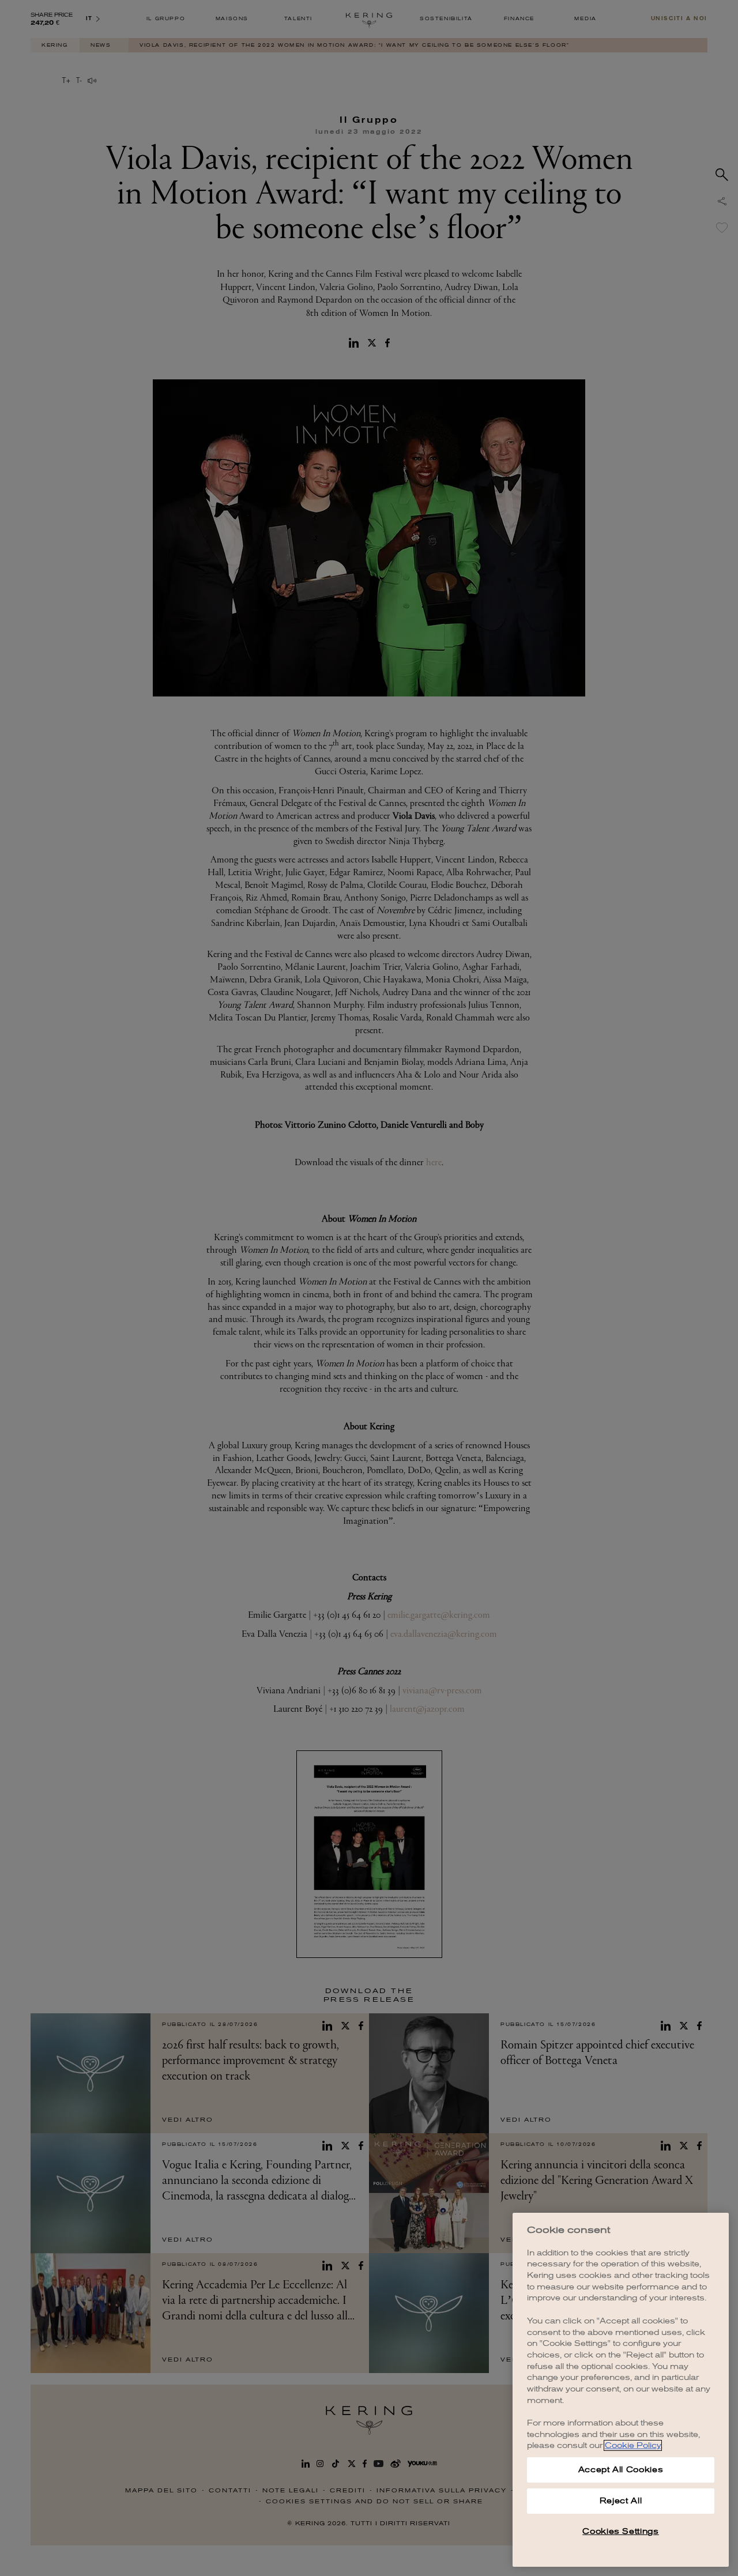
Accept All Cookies (621, 2470)
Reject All (621, 2501)
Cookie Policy (633, 2445)
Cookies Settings (621, 2531)
